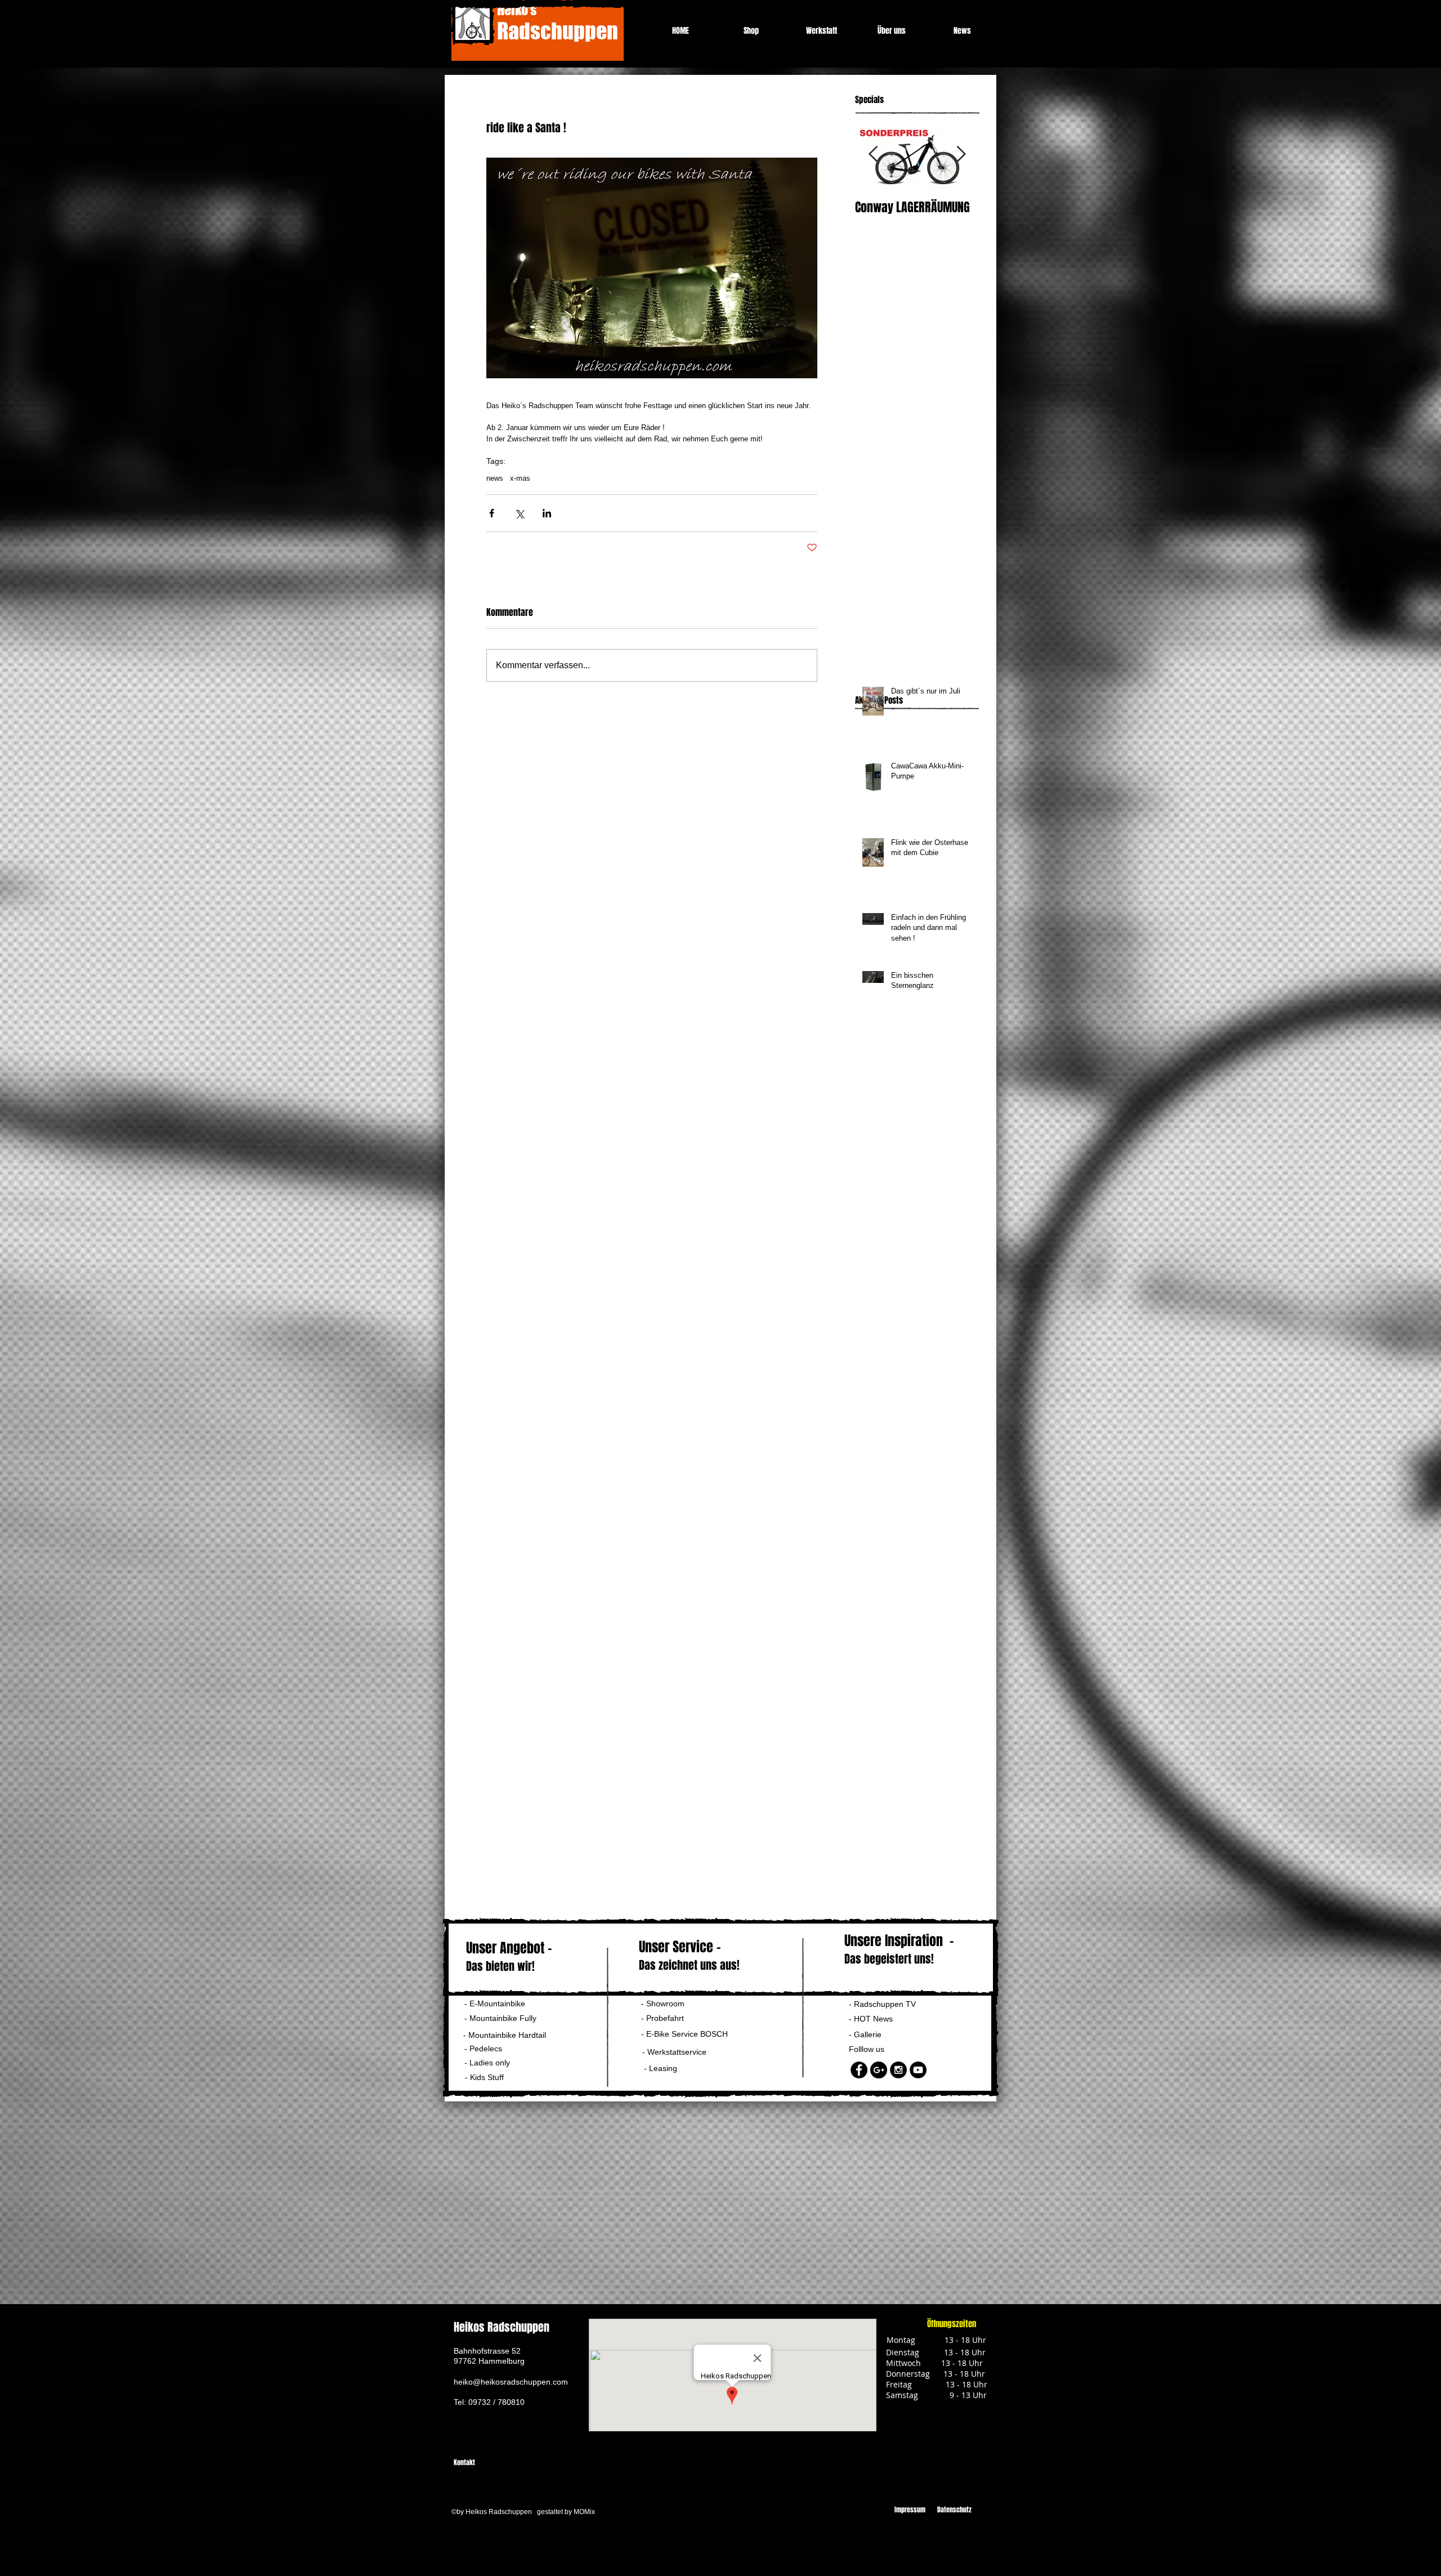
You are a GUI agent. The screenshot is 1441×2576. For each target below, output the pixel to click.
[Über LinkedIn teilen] (547, 513)
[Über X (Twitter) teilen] (519, 513)
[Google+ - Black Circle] (879, 2070)
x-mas (520, 478)
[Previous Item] (873, 155)
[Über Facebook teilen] (492, 513)
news (495, 478)
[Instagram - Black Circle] (898, 2070)
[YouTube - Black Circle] (918, 2070)
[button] (492, 2063)
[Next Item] (961, 155)
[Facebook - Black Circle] (859, 2070)
